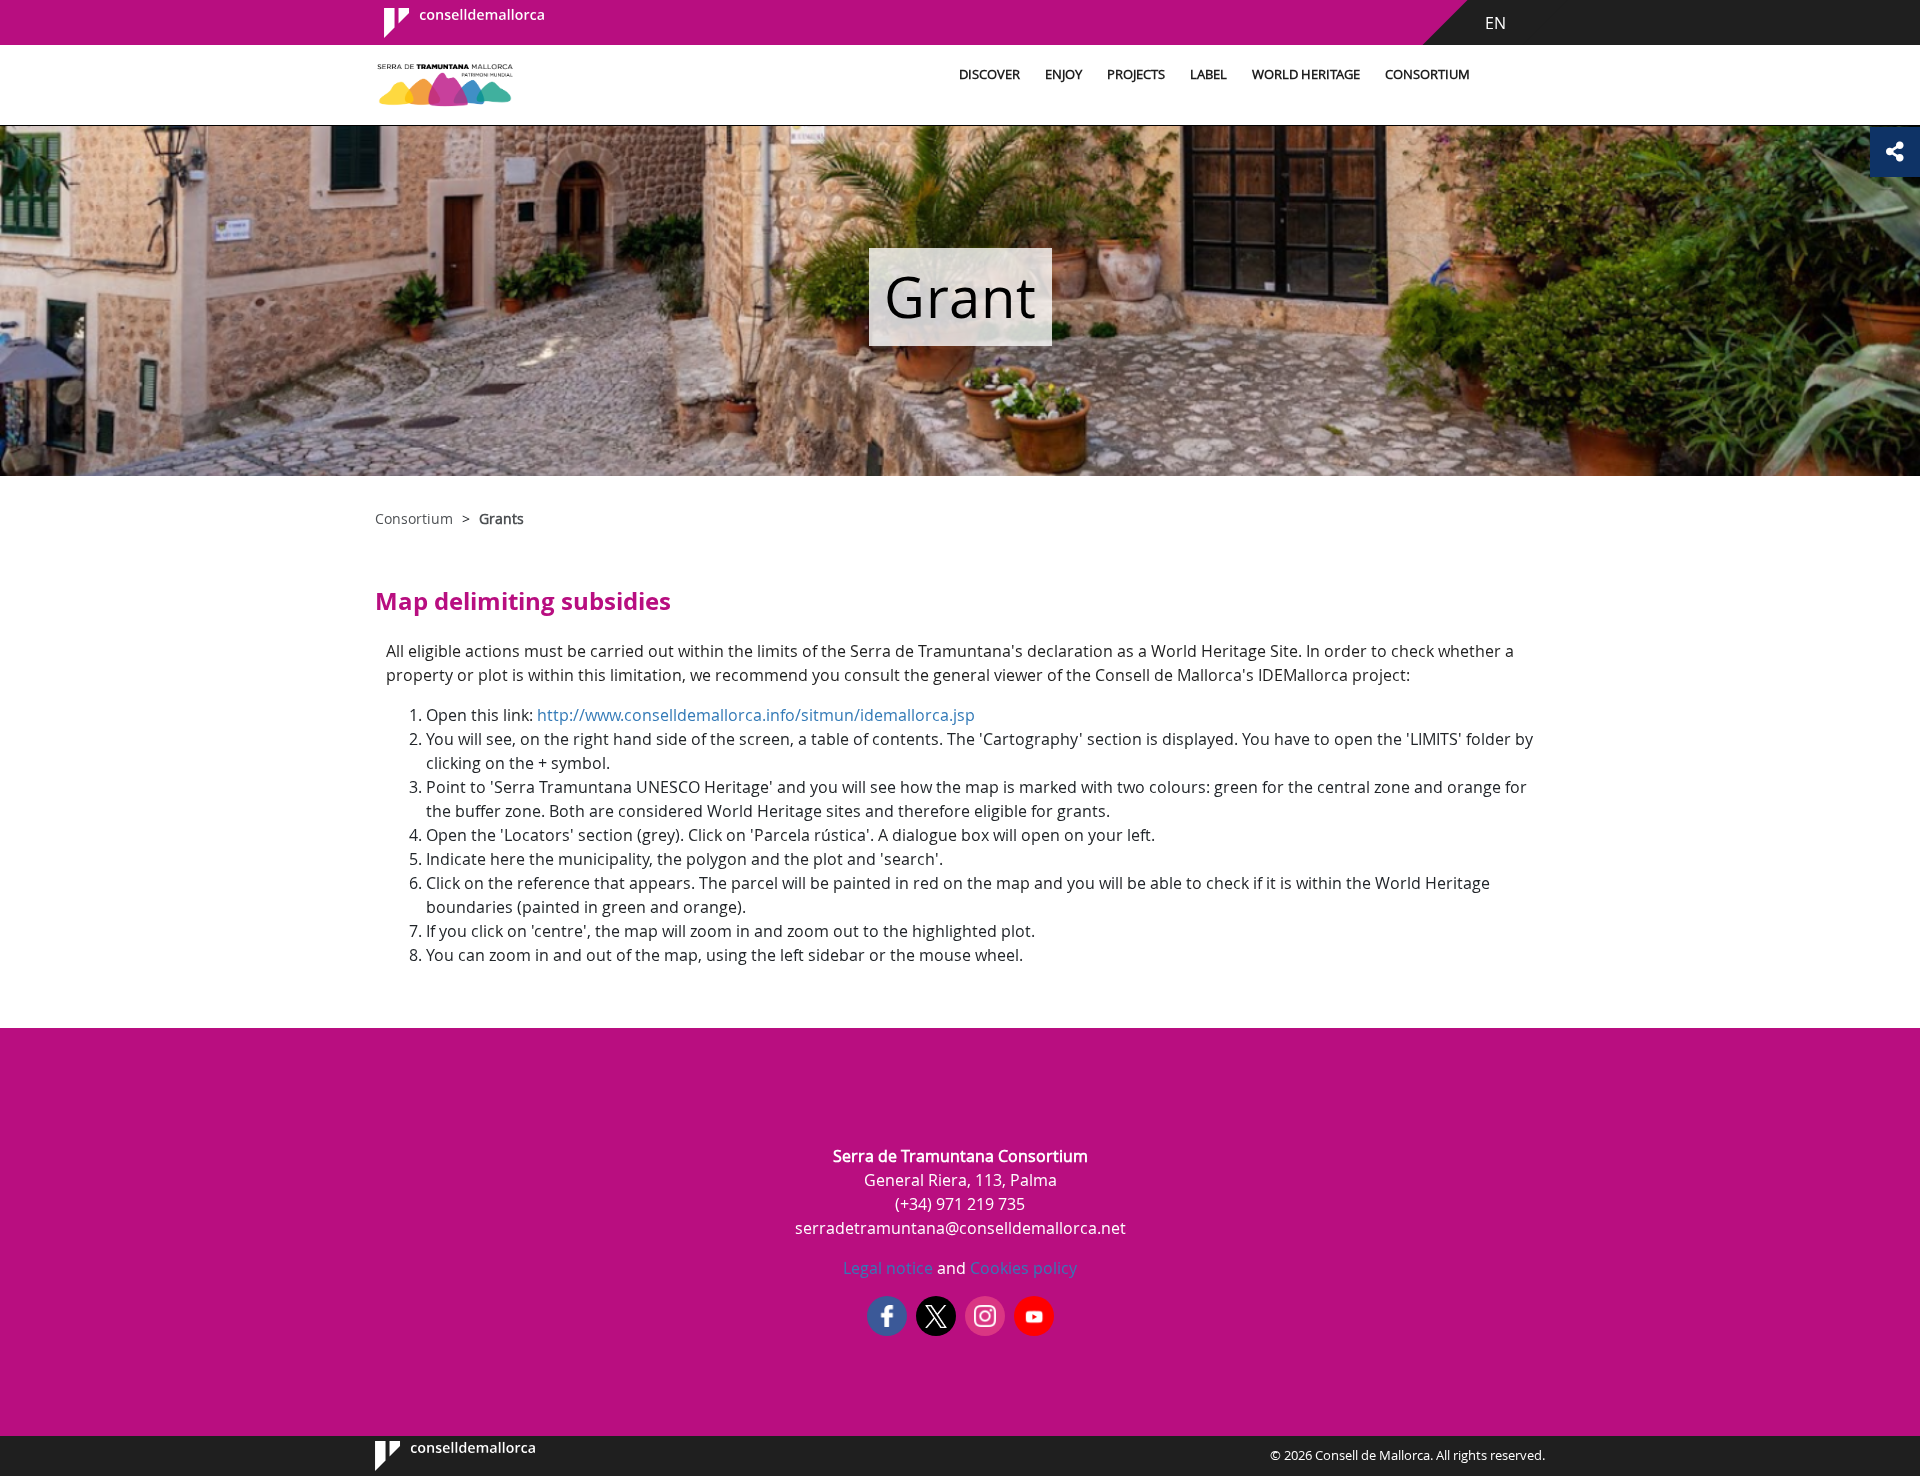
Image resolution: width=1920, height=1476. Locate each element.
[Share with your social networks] (1895, 152)
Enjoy (1063, 74)
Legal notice (888, 1268)
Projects (1136, 74)
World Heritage (1306, 74)
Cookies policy (1021, 1268)
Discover (989, 74)
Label (1208, 74)
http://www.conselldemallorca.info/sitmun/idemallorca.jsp (756, 715)
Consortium (1427, 74)
